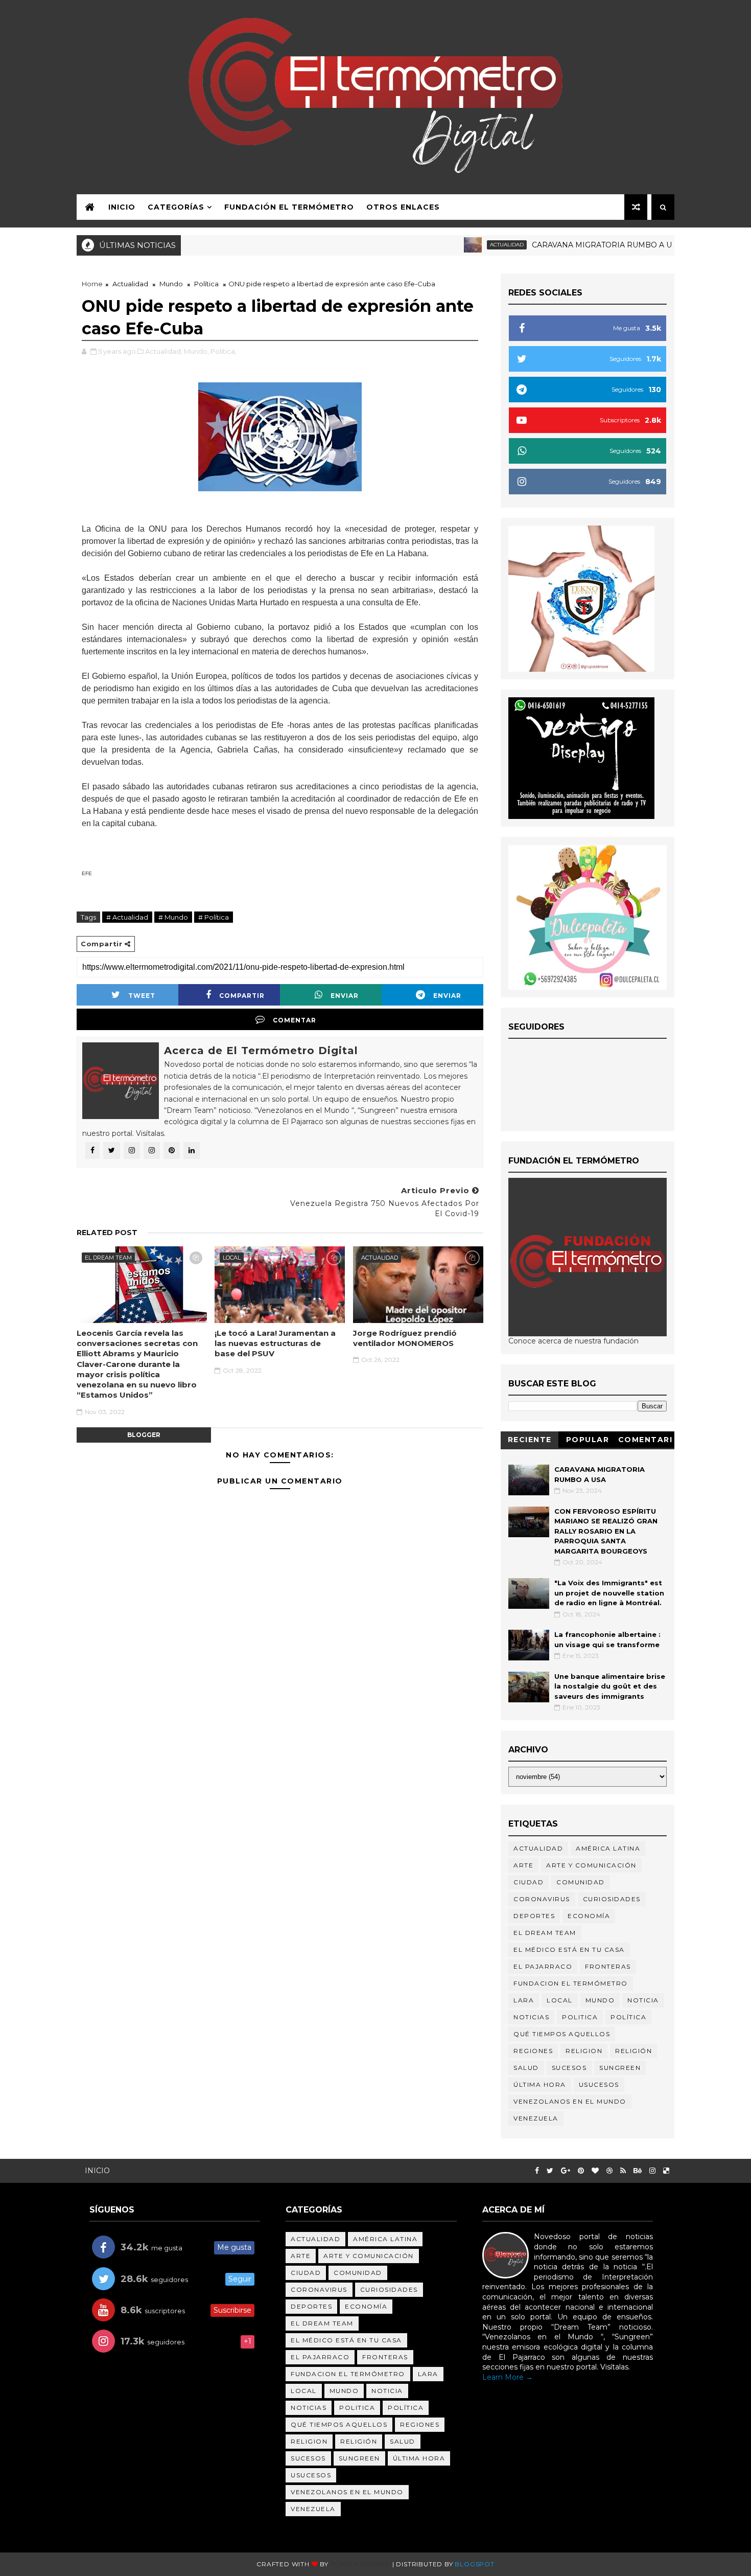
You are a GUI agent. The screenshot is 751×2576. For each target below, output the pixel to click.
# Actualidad (127, 917)
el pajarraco (543, 1966)
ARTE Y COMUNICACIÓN (591, 1865)
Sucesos (569, 2068)
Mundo (171, 284)
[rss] (623, 2171)
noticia (643, 2000)
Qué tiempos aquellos (562, 2034)
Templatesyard (360, 2564)
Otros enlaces (403, 207)
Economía (589, 1916)
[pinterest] (581, 2171)
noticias (531, 2017)
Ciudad (529, 1882)
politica (580, 2017)
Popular (588, 1440)
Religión (633, 2051)
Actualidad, (164, 351)
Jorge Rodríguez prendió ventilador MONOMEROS (405, 1338)
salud (526, 2068)
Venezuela (536, 2118)
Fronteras (608, 1966)
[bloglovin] (595, 2171)
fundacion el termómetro (571, 1983)
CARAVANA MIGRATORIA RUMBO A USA (562, 245)
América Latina (608, 1848)
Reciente (530, 1440)
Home (92, 284)
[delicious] (666, 2171)
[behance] (638, 2171)
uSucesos (599, 2084)
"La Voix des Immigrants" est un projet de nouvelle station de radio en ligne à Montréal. (609, 1593)
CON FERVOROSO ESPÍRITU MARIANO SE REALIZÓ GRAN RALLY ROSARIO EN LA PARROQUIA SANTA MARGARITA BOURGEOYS (606, 1531)
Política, (224, 351)
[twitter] (550, 2171)
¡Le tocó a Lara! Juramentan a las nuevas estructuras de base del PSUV (275, 1343)
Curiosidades (612, 1899)
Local (232, 1258)
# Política (214, 917)
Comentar (295, 1020)
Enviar (345, 996)
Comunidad (581, 1882)
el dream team (108, 1258)
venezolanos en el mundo (570, 2101)
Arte (523, 1865)
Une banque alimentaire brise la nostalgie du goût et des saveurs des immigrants (610, 1686)
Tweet (142, 996)
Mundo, (196, 351)
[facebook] (537, 2171)
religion (584, 2051)
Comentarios (646, 1441)
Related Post (107, 1233)
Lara (524, 2000)
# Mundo (173, 917)
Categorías (176, 207)
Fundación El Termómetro (289, 207)
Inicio (122, 207)
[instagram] (652, 2171)
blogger (144, 1435)
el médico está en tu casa (569, 1950)
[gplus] (566, 2171)
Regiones (533, 2051)
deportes (534, 1916)
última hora (540, 2084)
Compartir (242, 996)
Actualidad (462, 245)
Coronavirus (542, 1899)
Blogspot (474, 2564)
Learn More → (508, 2377)
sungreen (620, 2068)
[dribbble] (609, 2171)
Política (206, 284)
